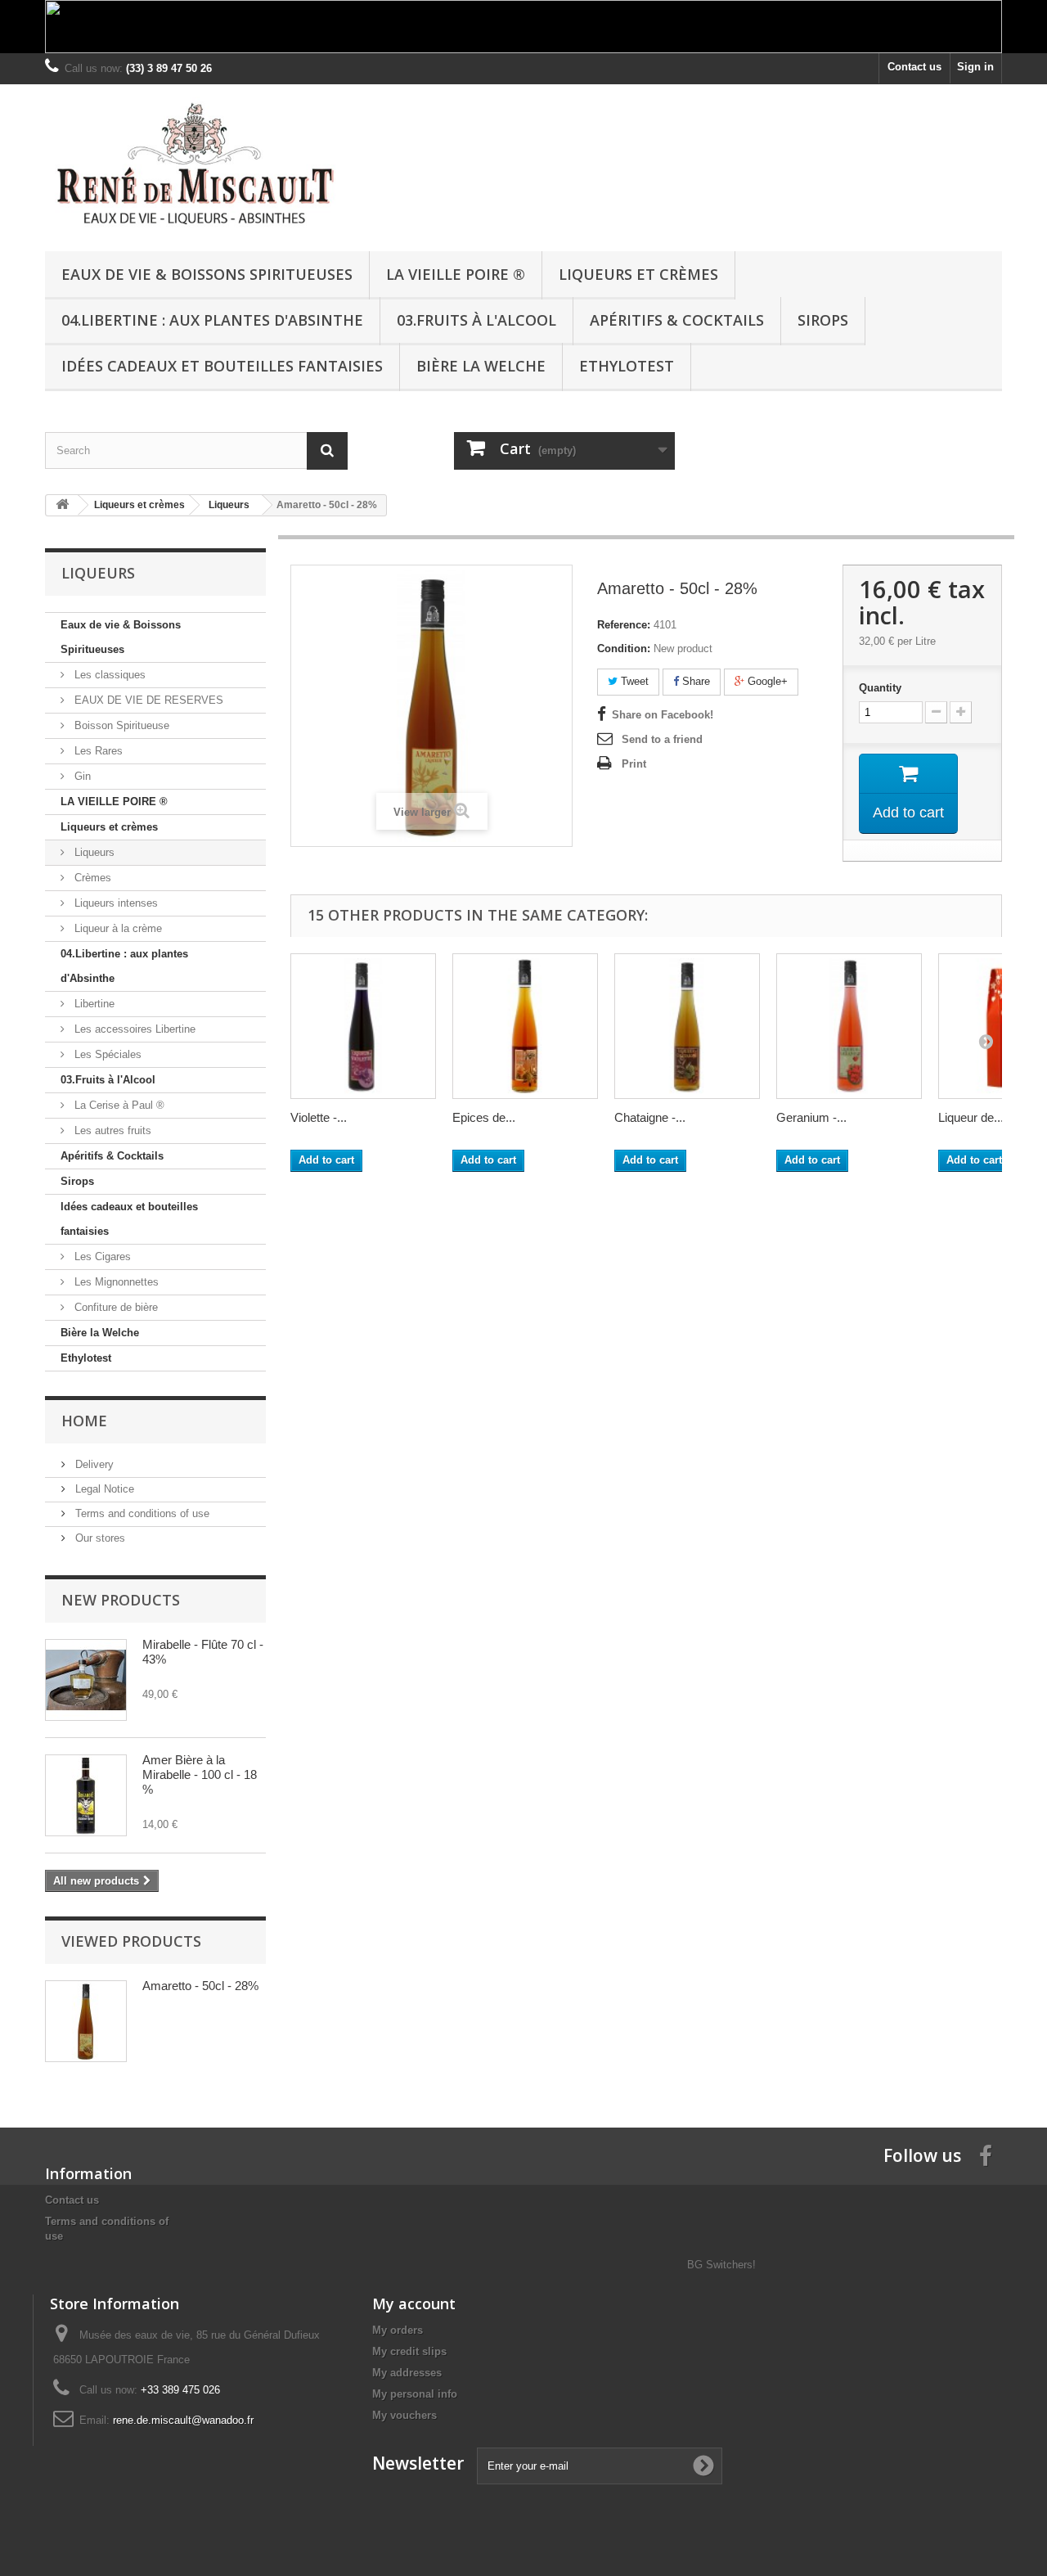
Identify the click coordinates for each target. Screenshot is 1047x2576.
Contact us (914, 67)
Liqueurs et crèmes (638, 274)
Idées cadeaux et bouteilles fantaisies (222, 366)
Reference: (624, 625)
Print (634, 764)
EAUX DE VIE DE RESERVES (147, 700)
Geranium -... (811, 1117)
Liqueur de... (971, 1117)
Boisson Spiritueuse (120, 725)
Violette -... (319, 1117)
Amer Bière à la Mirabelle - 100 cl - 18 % (200, 1774)
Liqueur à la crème (117, 928)
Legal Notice (103, 1489)
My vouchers (404, 2415)
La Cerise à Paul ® (118, 1105)
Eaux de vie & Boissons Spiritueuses (207, 274)
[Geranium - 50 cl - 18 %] (849, 1026)
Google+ (766, 681)
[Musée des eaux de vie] (196, 164)
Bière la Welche (481, 366)
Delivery (93, 1464)
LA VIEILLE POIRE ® (456, 274)
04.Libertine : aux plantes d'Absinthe (212, 320)
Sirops (823, 320)
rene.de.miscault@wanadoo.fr (183, 2420)
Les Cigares (101, 1256)
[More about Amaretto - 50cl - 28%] (86, 2021)
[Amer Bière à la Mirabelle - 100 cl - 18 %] (86, 1795)
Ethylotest (627, 366)
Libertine (93, 1004)
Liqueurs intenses (115, 903)
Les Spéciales (106, 1054)
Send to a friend (662, 739)
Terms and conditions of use (141, 1513)
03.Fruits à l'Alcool (476, 320)
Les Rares (97, 751)
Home (84, 1421)
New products (121, 1600)
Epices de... (484, 1117)
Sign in (975, 67)
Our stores (99, 1538)
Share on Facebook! (663, 715)
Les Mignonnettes (115, 1282)
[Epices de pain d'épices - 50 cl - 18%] (525, 1026)
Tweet (633, 681)
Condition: (624, 649)
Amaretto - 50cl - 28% (200, 1986)
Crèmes (91, 878)
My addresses (407, 2373)
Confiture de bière (115, 1307)
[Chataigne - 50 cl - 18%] (687, 1026)
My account (414, 2304)
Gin (81, 776)
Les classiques (108, 675)
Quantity (880, 688)
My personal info (415, 2394)
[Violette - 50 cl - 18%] (363, 1026)
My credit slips (409, 2351)
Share (694, 681)
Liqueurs (93, 852)
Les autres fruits (111, 1130)
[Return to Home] (62, 505)
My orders (398, 2330)
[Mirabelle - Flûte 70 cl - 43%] (86, 1680)
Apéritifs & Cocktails (677, 320)
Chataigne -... (650, 1117)
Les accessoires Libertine (133, 1029)
